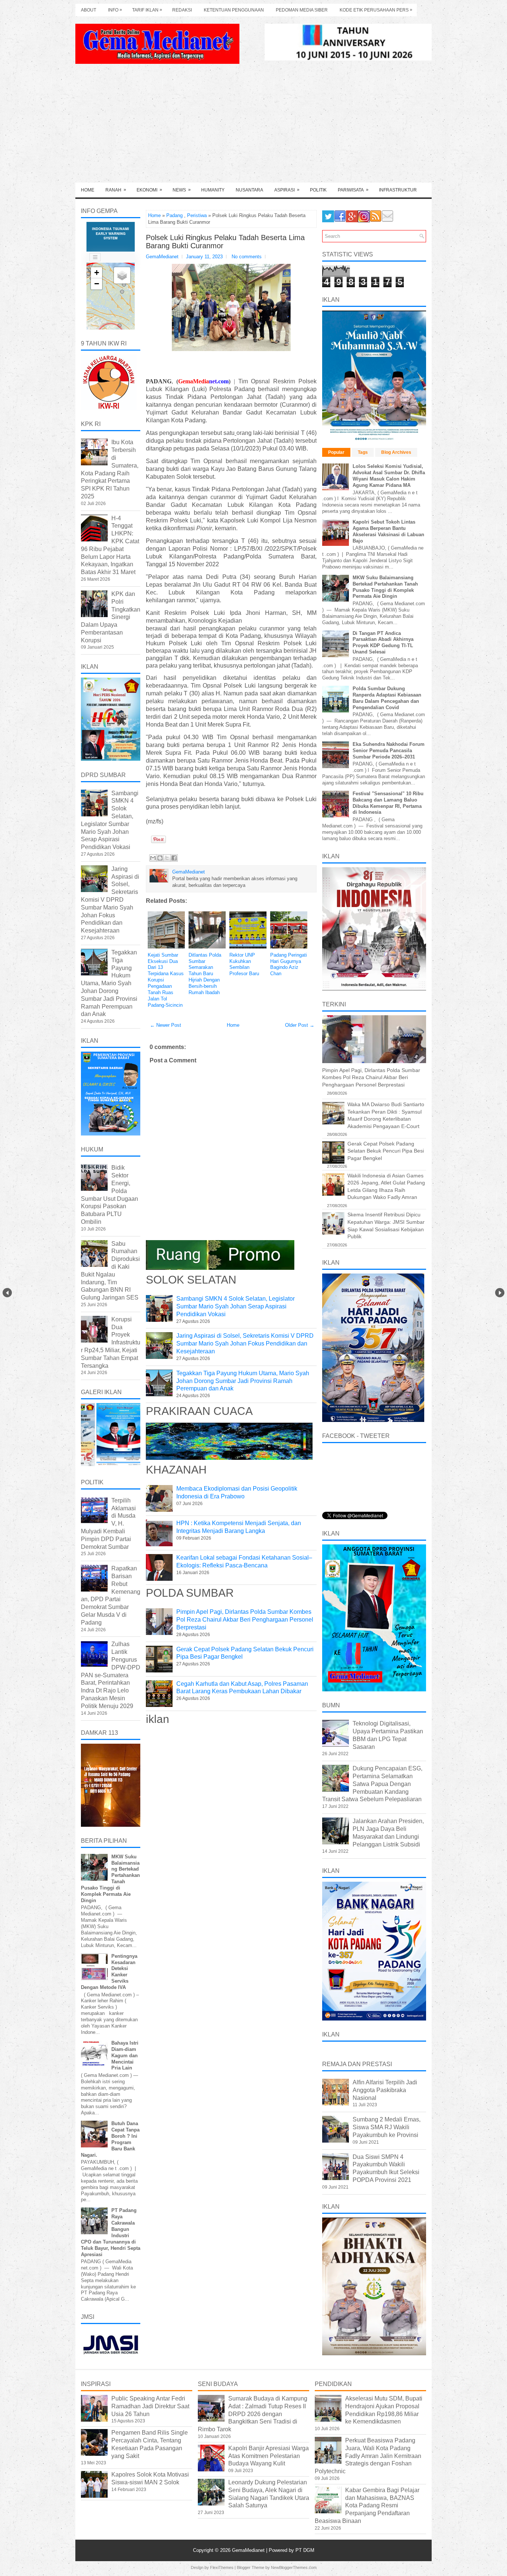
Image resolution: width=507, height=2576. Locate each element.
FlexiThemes (222, 2567)
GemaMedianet (249, 2550)
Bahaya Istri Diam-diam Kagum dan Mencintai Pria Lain (125, 2056)
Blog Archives (396, 452)
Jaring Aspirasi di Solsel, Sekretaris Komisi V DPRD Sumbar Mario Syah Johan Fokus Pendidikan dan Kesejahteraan (245, 1343)
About (89, 10)
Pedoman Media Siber (302, 10)
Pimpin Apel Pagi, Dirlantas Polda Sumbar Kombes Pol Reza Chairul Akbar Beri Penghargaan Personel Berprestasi (245, 1620)
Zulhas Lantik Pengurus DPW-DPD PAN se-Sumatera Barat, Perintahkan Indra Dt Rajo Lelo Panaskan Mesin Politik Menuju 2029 (111, 1675)
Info (115, 10)
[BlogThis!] (160, 858)
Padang (174, 215)
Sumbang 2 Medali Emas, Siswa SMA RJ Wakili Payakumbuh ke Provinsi (387, 2127)
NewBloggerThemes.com (294, 2567)
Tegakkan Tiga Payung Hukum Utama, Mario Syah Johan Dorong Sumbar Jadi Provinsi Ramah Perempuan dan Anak (243, 1381)
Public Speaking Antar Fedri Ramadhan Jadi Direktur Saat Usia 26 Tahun (150, 2406)
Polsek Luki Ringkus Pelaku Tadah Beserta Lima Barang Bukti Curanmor (225, 242)
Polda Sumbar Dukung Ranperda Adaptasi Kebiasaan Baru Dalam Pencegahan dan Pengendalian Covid (387, 698)
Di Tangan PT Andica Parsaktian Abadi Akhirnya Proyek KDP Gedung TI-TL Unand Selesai (383, 643)
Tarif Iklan (147, 10)
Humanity (213, 190)
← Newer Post (166, 1025)
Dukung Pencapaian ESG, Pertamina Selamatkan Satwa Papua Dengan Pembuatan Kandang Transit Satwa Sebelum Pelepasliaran (372, 1784)
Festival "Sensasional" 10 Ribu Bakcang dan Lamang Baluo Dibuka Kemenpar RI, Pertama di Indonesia (388, 803)
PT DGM (305, 2550)
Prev (7, 1293)
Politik (318, 190)
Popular (336, 452)
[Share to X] (167, 858)
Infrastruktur (398, 190)
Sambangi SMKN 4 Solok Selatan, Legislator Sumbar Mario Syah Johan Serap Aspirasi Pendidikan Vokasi (235, 1306)
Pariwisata (353, 190)
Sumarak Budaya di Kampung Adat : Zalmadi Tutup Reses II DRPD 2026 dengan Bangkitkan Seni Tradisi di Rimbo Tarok (253, 2414)
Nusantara (249, 190)
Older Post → (300, 1025)
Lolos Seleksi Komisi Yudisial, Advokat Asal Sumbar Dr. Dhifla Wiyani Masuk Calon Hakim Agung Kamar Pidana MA (389, 476)
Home (88, 190)
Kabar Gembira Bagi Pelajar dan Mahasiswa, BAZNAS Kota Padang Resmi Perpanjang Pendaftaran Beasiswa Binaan (367, 2505)
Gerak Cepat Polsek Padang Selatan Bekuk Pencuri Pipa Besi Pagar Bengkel (386, 1151)
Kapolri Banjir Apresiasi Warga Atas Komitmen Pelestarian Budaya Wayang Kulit (269, 2456)
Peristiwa (197, 215)
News (182, 190)
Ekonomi (149, 190)
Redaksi (182, 10)
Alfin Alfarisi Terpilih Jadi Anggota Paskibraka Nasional (385, 2090)
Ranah (116, 190)
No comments (247, 257)
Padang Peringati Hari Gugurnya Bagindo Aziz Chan (289, 964)
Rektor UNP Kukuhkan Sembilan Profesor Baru (244, 964)
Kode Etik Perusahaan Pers (376, 10)
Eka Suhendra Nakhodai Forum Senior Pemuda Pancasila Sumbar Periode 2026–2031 (389, 750)
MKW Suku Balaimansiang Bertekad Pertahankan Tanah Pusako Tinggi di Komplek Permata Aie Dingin (385, 587)
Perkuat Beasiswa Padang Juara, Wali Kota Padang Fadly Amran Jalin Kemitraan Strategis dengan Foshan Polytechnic (368, 2456)
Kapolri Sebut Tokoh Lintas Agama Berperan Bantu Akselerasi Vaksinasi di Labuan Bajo (388, 531)
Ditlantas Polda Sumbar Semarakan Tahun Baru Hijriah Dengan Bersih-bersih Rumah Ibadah (205, 974)
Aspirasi (287, 190)
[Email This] (153, 858)
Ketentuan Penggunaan (234, 10)
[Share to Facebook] (174, 858)
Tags (363, 452)
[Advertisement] (253, 127)
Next (500, 1293)
